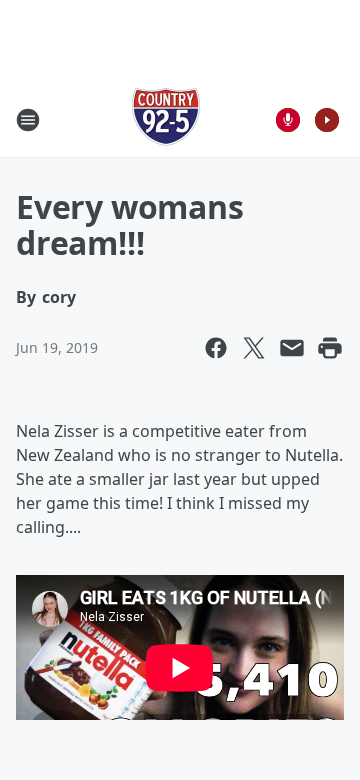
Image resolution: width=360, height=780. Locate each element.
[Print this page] (330, 348)
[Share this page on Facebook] (216, 348)
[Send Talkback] (288, 120)
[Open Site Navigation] (28, 120)
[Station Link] (166, 119)
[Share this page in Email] (292, 348)
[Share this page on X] (254, 348)
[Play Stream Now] (327, 120)
